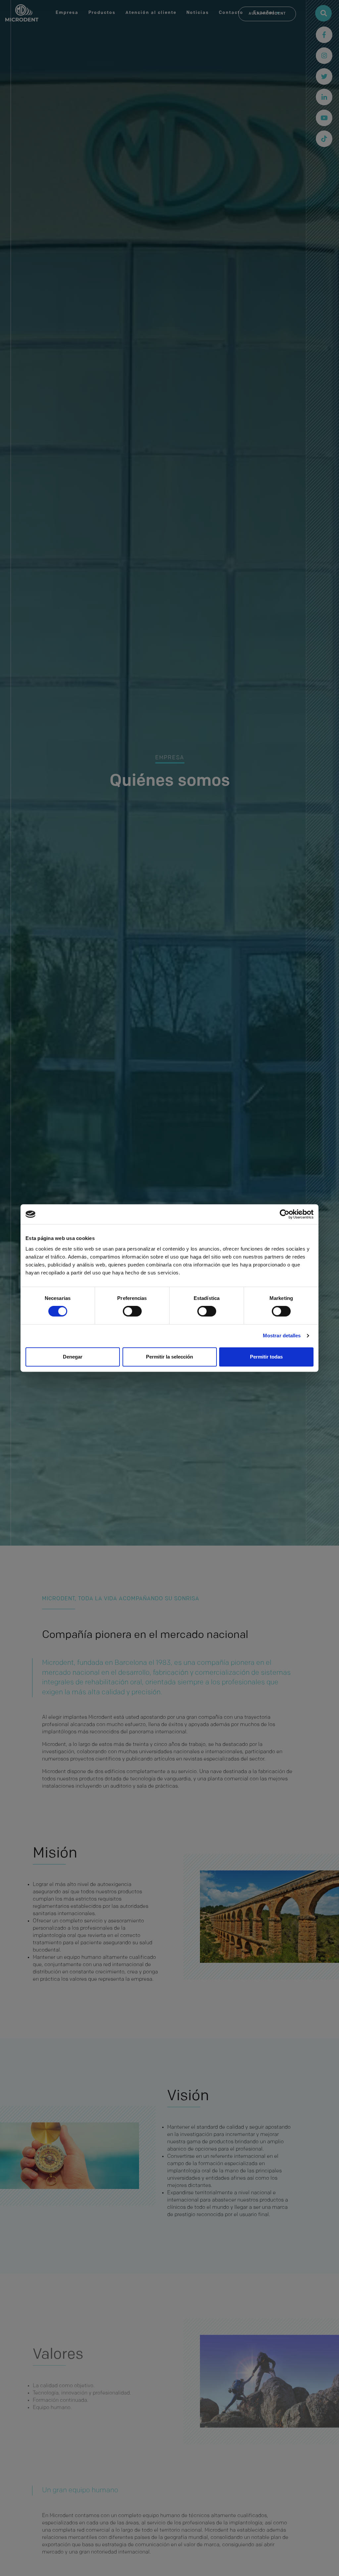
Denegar (73, 1357)
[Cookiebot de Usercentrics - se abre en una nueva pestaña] (285, 1214)
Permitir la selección (169, 1357)
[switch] (132, 1311)
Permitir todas (266, 1357)
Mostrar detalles (282, 1336)
